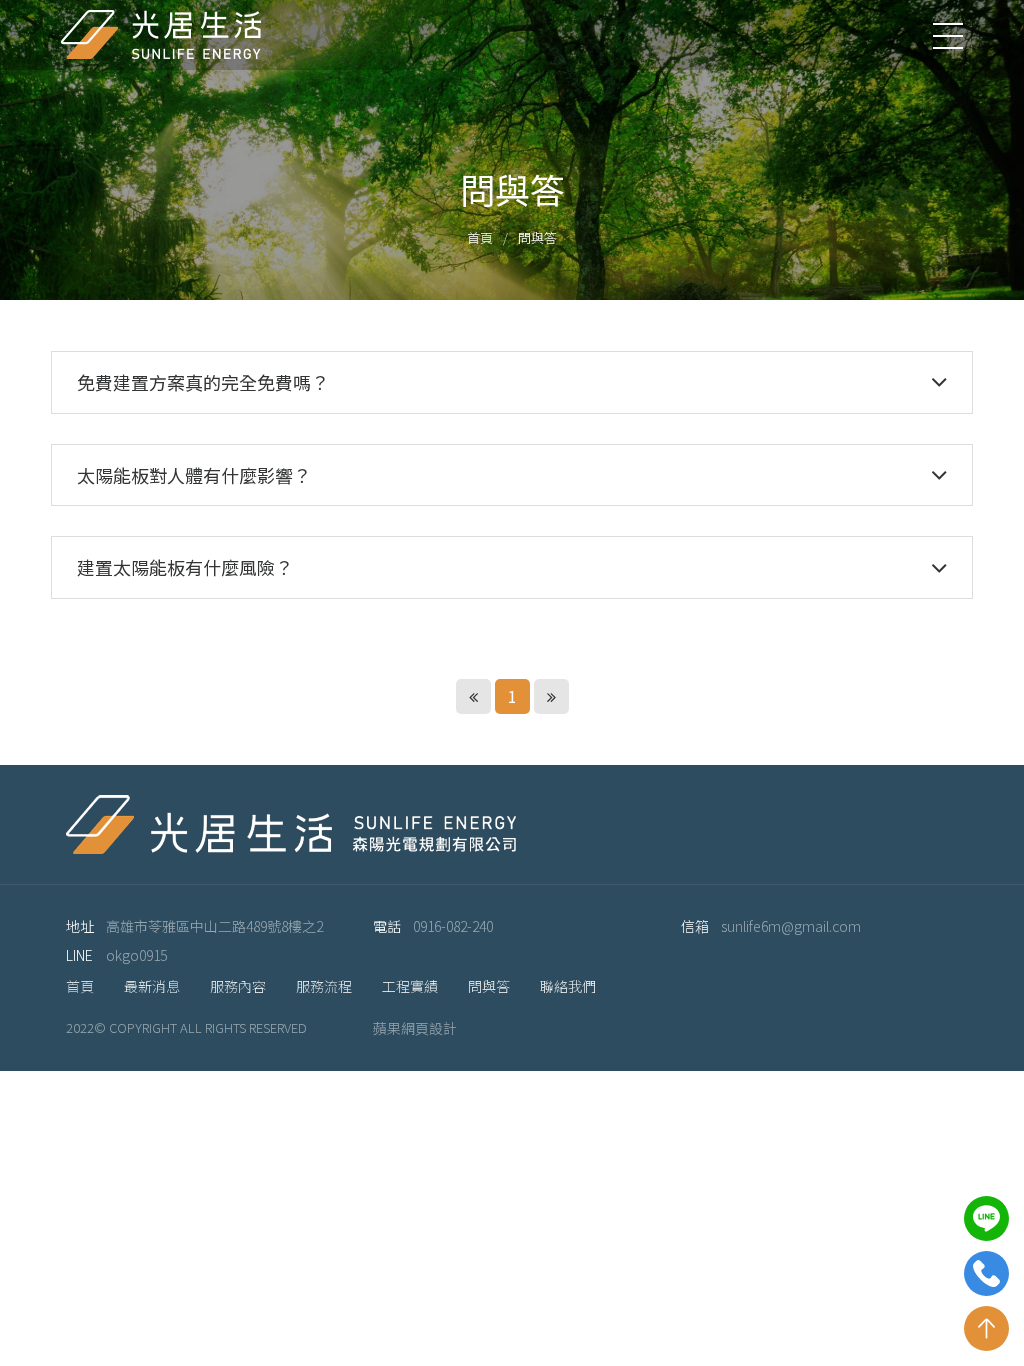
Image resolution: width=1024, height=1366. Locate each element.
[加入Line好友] (986, 1218)
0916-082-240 (453, 926)
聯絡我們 (568, 986)
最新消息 (152, 986)
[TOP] (986, 1328)
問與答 (489, 986)
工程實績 (410, 986)
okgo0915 (136, 955)
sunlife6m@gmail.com (791, 926)
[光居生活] (161, 35)
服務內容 (238, 986)
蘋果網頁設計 (415, 1028)
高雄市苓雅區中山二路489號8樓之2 (214, 926)
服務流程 (324, 986)
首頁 (480, 237)
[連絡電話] (986, 1273)
